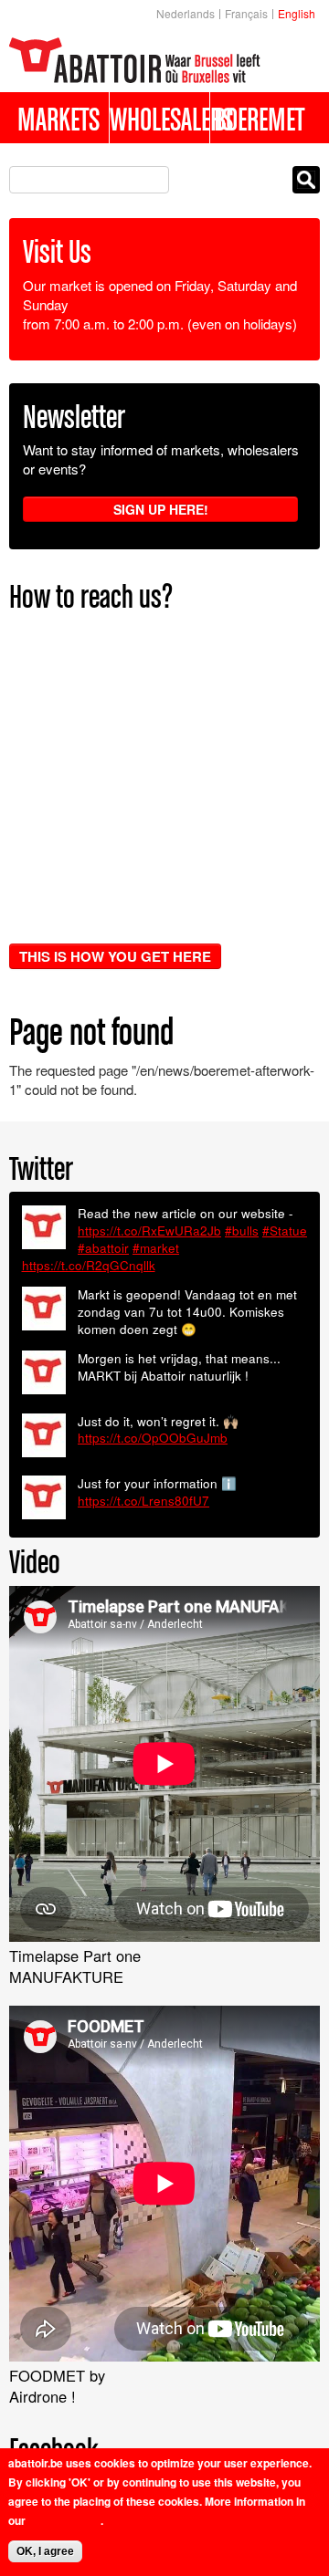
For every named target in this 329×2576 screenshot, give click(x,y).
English (297, 13)
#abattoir (103, 1248)
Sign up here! (161, 509)
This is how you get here (115, 956)
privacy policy (64, 2520)
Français (246, 13)
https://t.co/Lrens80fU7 (143, 1501)
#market (156, 1248)
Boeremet (259, 119)
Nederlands (186, 13)
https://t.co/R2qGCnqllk (89, 1265)
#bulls (242, 1231)
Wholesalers (159, 119)
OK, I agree (45, 2551)
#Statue (285, 1231)
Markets (58, 119)
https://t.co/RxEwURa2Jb (149, 1231)
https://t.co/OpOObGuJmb (153, 1438)
